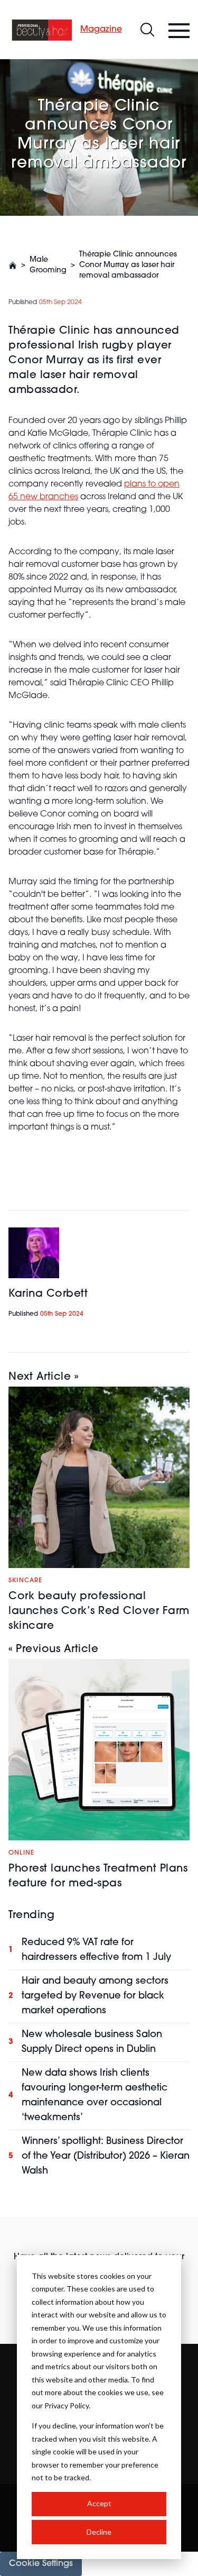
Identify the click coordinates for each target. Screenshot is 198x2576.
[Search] (147, 30)
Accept (99, 2503)
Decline (99, 2532)
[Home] (42, 30)
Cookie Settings (41, 2564)
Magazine (101, 30)
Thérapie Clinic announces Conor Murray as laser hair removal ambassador (128, 265)
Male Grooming (48, 265)
